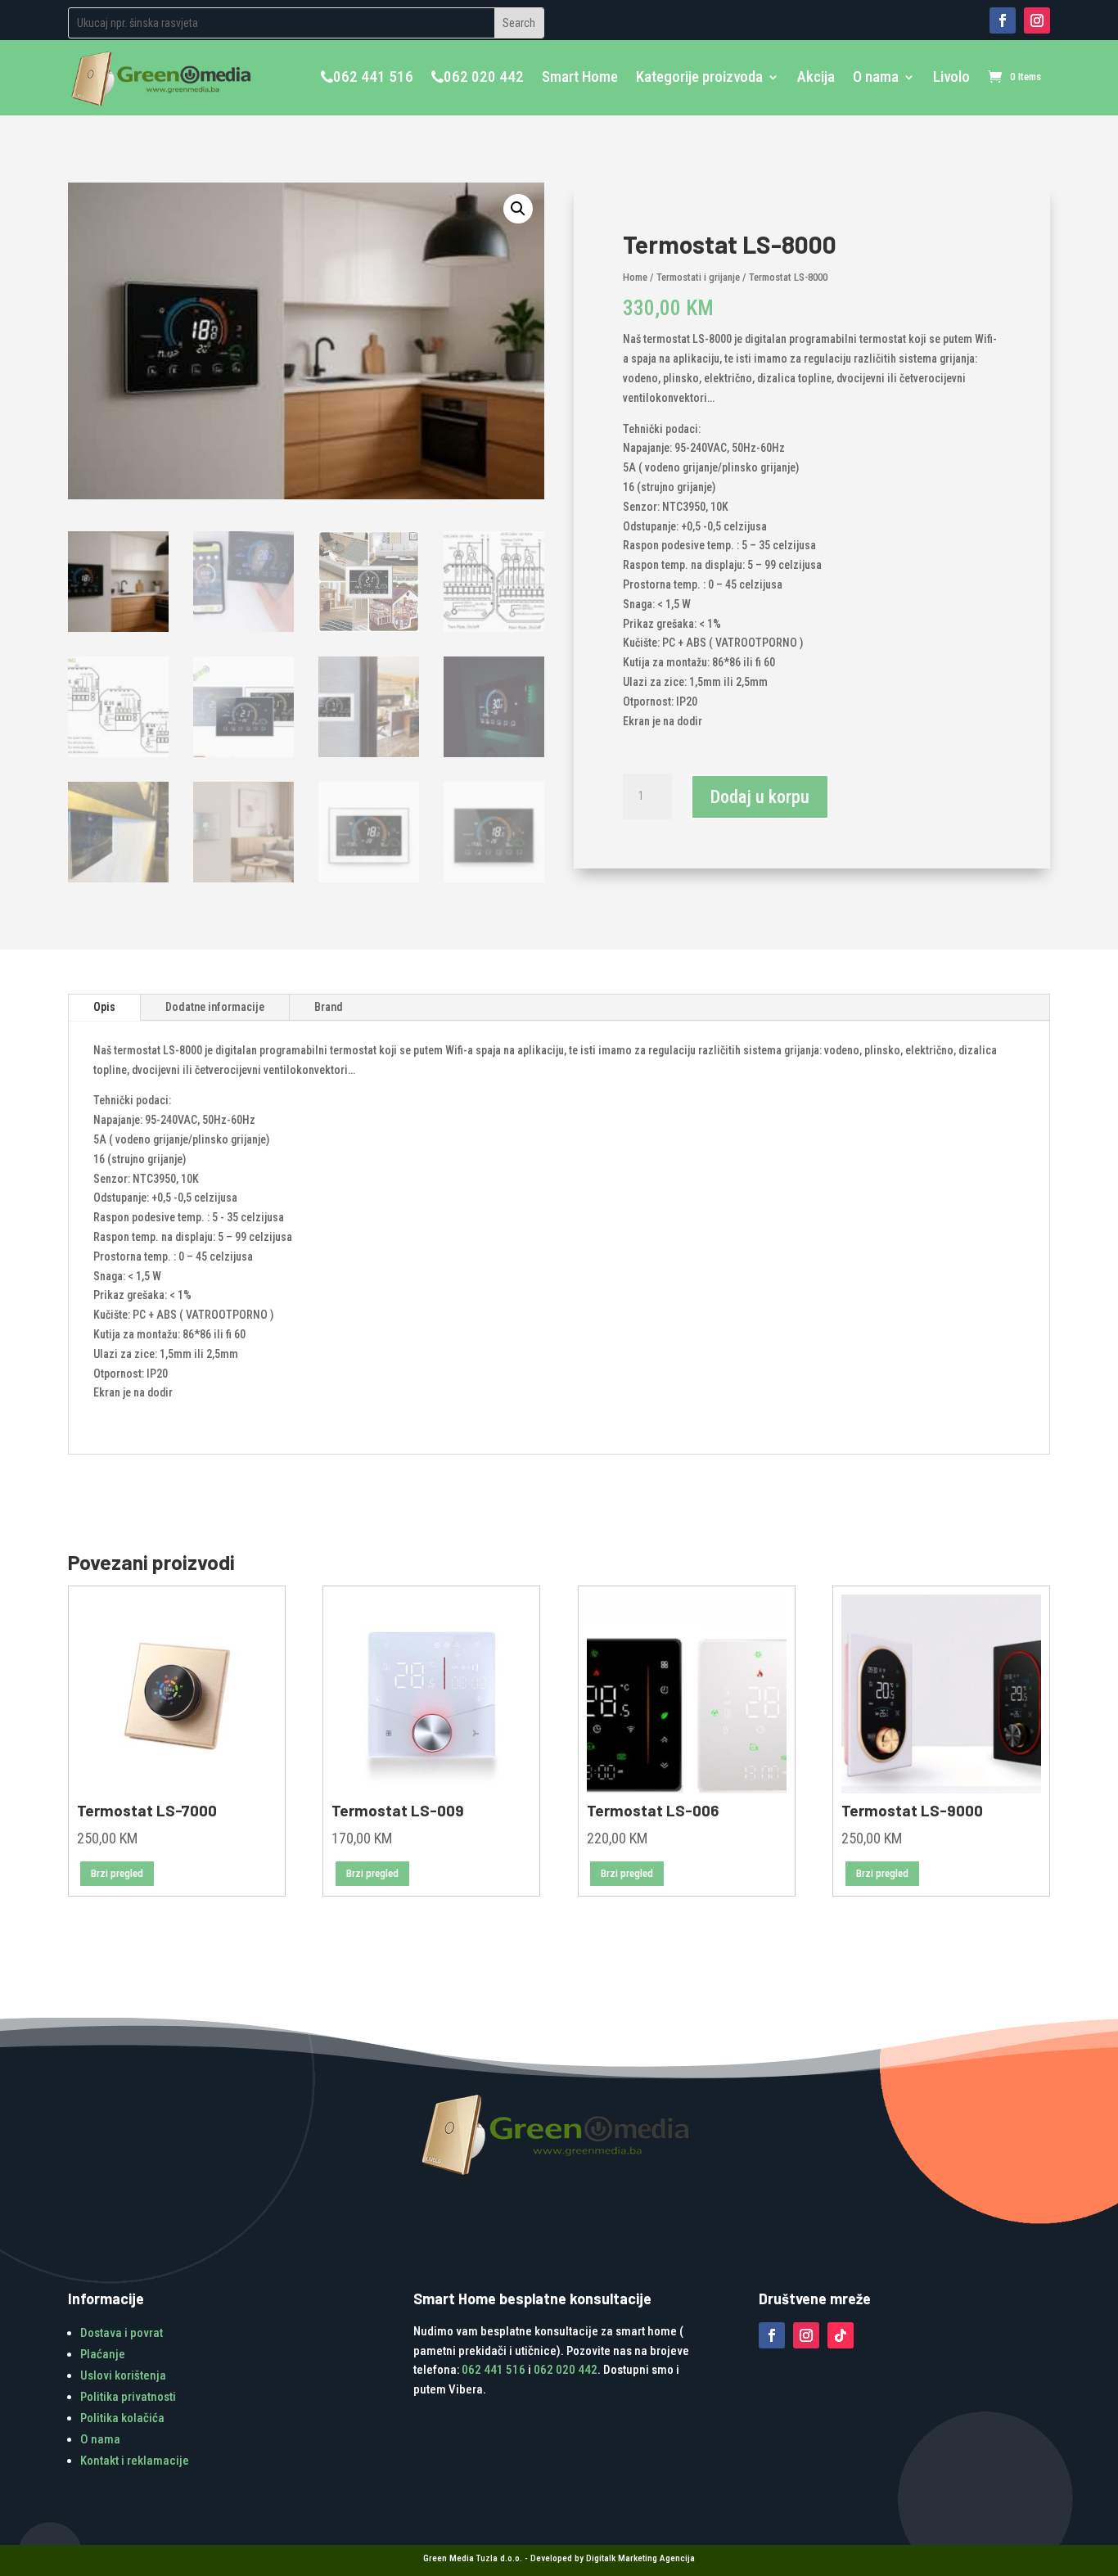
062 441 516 (373, 77)
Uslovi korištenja (123, 2375)
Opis (104, 1007)
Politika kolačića (122, 2418)
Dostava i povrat (122, 2333)
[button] (518, 209)
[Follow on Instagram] (1037, 20)
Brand (329, 1007)
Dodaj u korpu (760, 797)
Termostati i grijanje (698, 277)
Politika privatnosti (128, 2397)
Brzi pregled (117, 1873)
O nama (876, 77)
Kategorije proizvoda (699, 77)
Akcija (816, 77)
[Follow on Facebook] (1003, 20)
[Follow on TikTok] (841, 2335)
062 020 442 (484, 77)
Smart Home (580, 77)
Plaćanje (103, 2354)
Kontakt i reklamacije (135, 2461)
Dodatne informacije (215, 1007)
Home (635, 277)
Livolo (951, 77)
